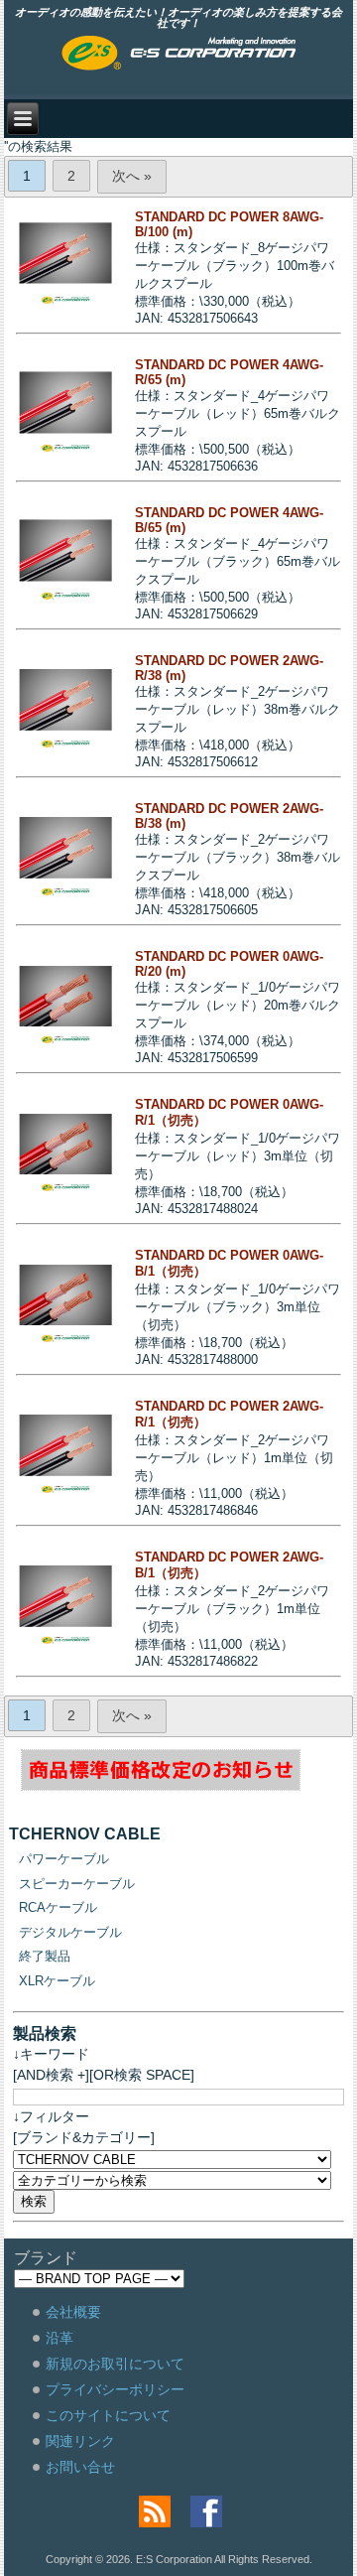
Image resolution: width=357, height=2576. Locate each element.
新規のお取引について (115, 2364)
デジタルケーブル (70, 1932)
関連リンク (80, 2441)
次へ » (132, 176)
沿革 (59, 2338)
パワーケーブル (64, 1859)
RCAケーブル (58, 1907)
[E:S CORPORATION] (179, 55)
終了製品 (45, 1956)
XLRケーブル (57, 1981)
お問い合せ (80, 2467)
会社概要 (73, 2312)
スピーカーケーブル (77, 1884)
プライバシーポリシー (115, 2389)
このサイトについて (108, 2415)
